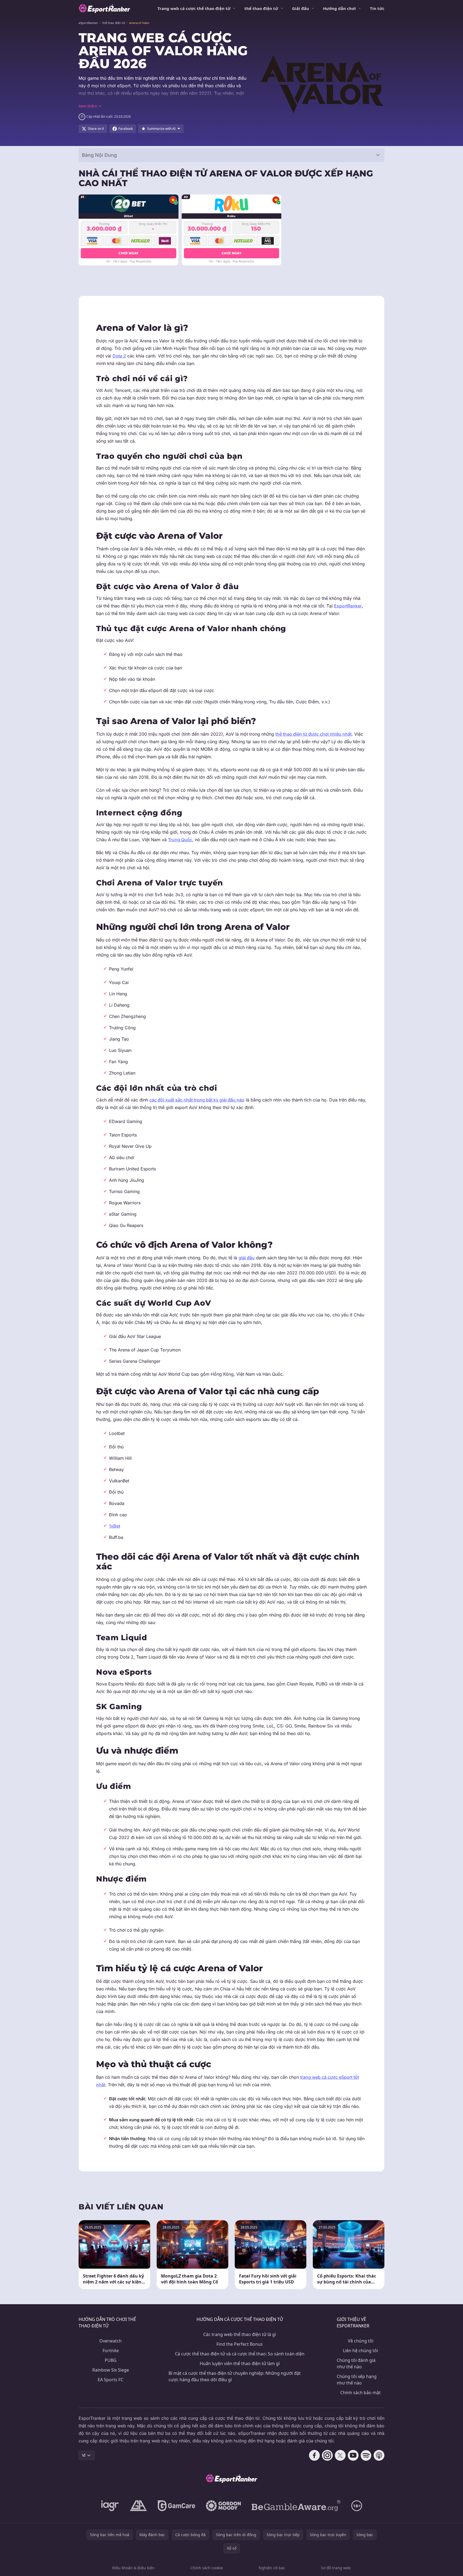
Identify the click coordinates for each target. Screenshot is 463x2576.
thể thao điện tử (261, 8)
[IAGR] (110, 2506)
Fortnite (111, 2351)
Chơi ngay (128, 253)
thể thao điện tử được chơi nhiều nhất (313, 734)
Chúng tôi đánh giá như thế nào (356, 2363)
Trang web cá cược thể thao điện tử (194, 8)
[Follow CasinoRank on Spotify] (366, 2455)
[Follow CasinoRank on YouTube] (353, 2455)
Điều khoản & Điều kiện (133, 2568)
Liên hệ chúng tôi (360, 2351)
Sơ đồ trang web (336, 2568)
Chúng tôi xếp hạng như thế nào (357, 2380)
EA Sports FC (111, 2380)
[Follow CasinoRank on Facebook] (314, 2455)
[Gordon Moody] (223, 2506)
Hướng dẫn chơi (339, 8)
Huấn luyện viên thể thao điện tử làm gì (240, 2363)
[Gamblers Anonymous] (138, 2506)
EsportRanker (348, 606)
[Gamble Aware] (296, 2506)
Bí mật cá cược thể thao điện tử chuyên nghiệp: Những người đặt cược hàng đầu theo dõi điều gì (235, 2376)
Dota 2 (119, 356)
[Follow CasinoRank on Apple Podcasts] (379, 2455)
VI (84, 2455)
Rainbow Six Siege (111, 2370)
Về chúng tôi (361, 2341)
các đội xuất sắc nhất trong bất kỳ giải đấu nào (197, 1100)
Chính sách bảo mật (360, 2393)
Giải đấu (301, 8)
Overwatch (111, 2341)
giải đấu (247, 1258)
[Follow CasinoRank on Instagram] (327, 2455)
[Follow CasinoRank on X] (340, 2455)
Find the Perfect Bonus (240, 2344)
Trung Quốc (180, 840)
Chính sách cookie (207, 2568)
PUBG (111, 2360)
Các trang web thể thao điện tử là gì (240, 2334)
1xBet (115, 1526)
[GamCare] (176, 2506)
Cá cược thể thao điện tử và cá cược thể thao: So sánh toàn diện (240, 2354)
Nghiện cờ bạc (272, 2568)
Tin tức (377, 8)
